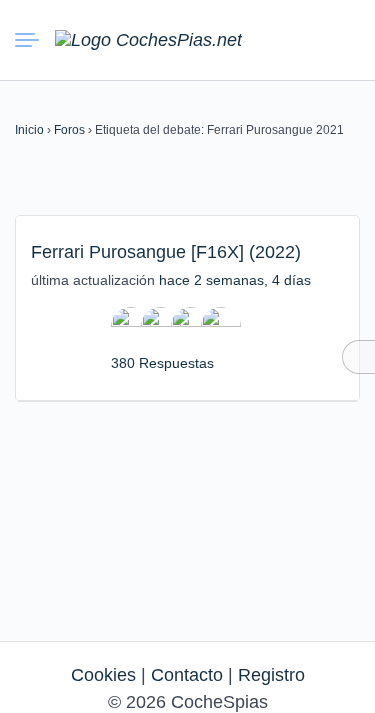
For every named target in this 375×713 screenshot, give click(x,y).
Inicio (29, 130)
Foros (69, 130)
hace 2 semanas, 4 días (235, 280)
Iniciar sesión (306, 39)
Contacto (187, 675)
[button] (270, 40)
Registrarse (342, 39)
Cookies (103, 675)
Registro (271, 675)
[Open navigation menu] (35, 40)
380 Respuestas (162, 363)
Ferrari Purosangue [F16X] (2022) (166, 252)
